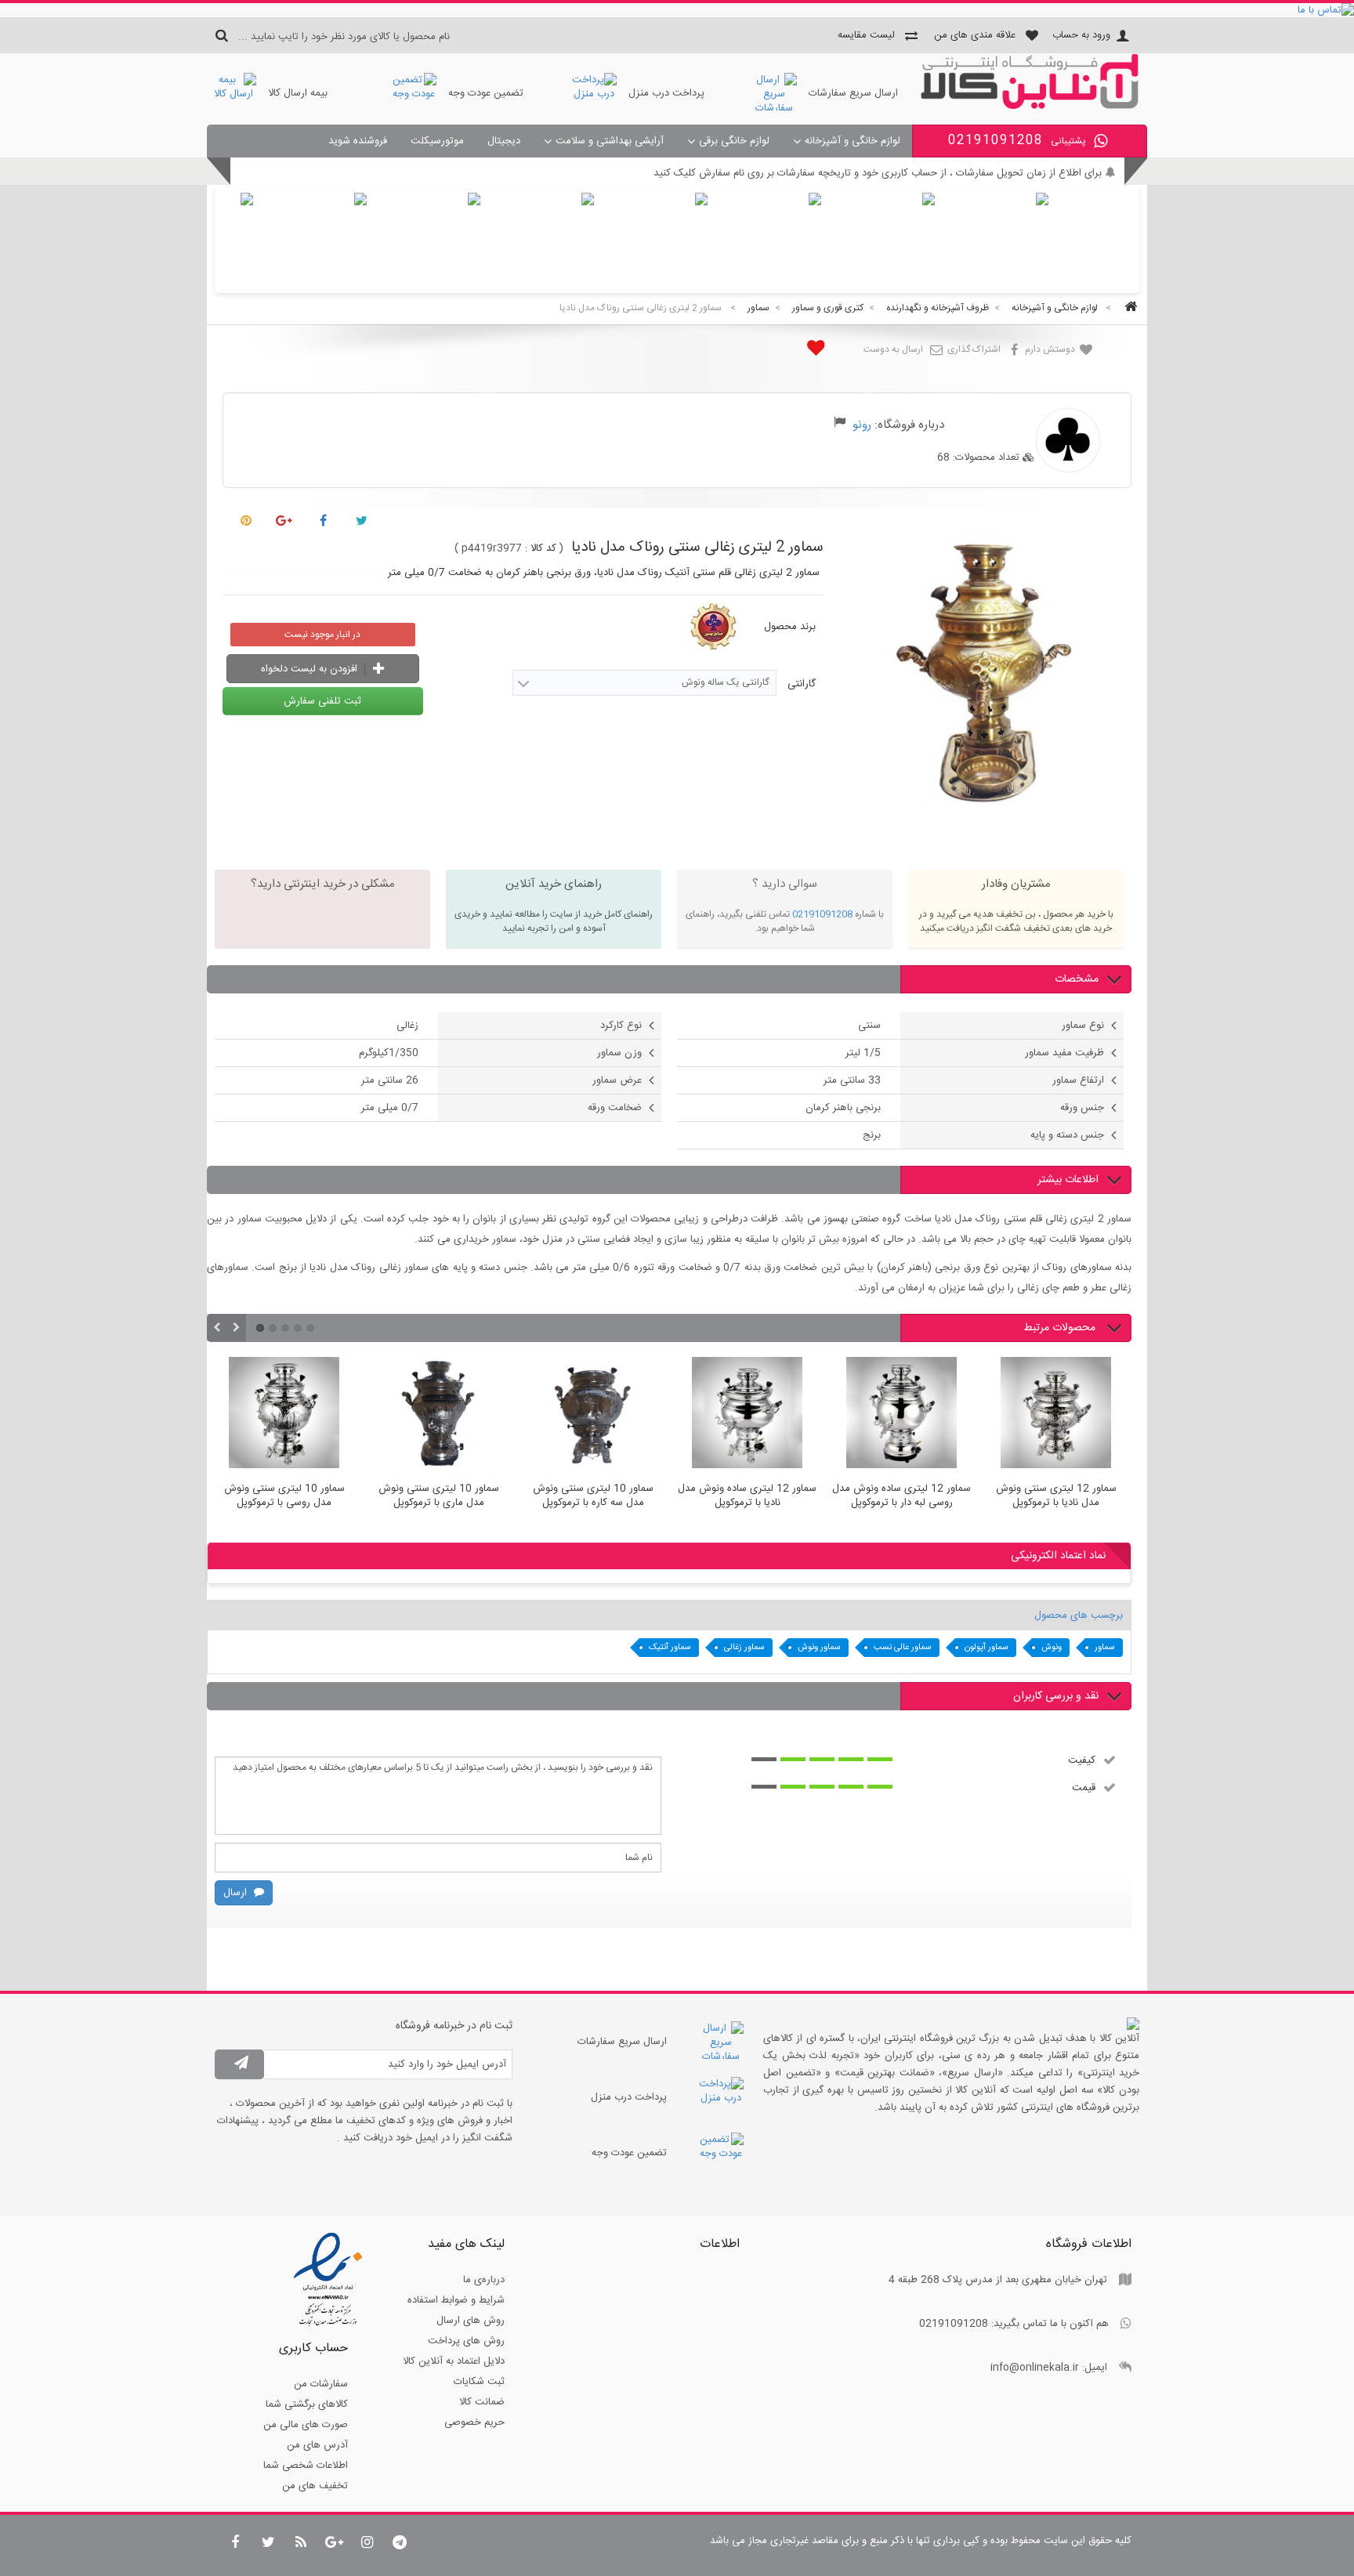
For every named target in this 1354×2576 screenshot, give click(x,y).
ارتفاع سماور (1078, 1080)
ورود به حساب (1081, 35)
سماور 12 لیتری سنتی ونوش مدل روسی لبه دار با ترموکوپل (1111, 1496)
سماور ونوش (819, 1648)
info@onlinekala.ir (1035, 2368)
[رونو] (1030, 107)
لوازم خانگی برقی (734, 141)
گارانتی (800, 684)
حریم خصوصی (474, 2422)
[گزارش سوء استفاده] (840, 425)
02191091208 (822, 914)
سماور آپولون (987, 1648)
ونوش (1052, 1648)
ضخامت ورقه (615, 1108)
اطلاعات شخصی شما (306, 2466)
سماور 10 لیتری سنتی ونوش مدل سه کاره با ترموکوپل (493, 1496)
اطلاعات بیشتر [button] (1068, 1180)
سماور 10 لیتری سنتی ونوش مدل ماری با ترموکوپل (338, 1496)
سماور (1105, 1648)
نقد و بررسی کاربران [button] (1056, 1696)
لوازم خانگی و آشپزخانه (853, 141)
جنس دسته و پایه (1067, 1135)
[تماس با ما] (677, 10)
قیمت (1084, 1787)
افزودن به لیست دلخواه (311, 669)
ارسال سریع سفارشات (853, 93)
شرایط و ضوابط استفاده (456, 2300)
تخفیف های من (315, 2486)
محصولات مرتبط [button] (1061, 1328)
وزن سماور (619, 1053)
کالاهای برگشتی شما (307, 2404)
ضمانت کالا (482, 2402)
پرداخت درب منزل (666, 93)
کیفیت (1082, 1760)
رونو (862, 425)
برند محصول (790, 627)
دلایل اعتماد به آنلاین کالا (454, 2361)
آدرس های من (317, 2445)
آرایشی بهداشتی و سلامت (610, 141)
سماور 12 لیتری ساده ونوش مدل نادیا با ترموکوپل (648, 1496)
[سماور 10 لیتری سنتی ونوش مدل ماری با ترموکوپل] (339, 1415)
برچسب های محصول (1079, 1615)
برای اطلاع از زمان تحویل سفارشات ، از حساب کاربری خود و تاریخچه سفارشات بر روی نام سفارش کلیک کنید (878, 173)
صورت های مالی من (306, 2425)
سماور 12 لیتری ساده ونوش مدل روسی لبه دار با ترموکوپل (802, 1496)
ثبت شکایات (479, 2382)
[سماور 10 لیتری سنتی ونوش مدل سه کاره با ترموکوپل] (493, 1415)
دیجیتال (504, 141)
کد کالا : (541, 548)
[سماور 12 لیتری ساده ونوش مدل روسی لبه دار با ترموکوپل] (802, 1415)
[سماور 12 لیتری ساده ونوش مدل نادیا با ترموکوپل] (648, 1415)
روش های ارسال (471, 2321)
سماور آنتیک (670, 1648)
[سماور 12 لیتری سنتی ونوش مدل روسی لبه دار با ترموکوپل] (1111, 1415)
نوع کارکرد (621, 1026)
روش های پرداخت (466, 2341)
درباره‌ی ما (484, 2280)
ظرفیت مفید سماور (1064, 1053)
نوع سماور (1083, 1026)
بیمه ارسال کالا (298, 93)
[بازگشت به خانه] (1128, 308)
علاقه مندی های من (975, 35)
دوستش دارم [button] (1051, 349)
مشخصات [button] (1077, 979)
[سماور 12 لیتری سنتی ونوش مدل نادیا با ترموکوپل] (956, 1415)
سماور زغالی (744, 1648)
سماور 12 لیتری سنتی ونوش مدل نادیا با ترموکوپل (956, 1496)
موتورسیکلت (437, 141)
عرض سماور (617, 1080)
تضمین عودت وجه (486, 93)
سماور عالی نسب (903, 1648)
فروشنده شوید (358, 141)
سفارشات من (321, 2384)
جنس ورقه (1082, 1108)
